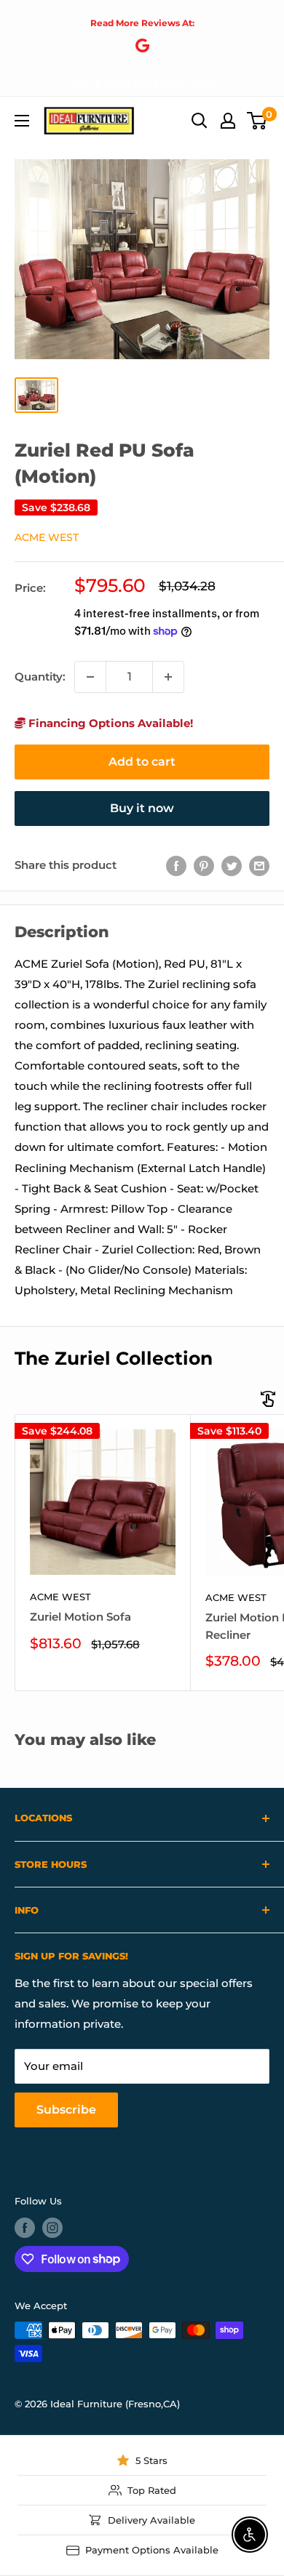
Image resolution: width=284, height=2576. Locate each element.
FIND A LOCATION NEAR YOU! (142, 84)
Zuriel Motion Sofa (80, 1617)
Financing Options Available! (109, 723)
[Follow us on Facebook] (25, 2228)
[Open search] (200, 121)
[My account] (228, 121)
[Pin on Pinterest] (204, 866)
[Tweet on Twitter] (232, 866)
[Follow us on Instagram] (52, 2228)
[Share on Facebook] (176, 866)
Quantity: (40, 677)
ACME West (47, 537)
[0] (257, 121)
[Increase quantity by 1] (168, 677)
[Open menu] (22, 121)
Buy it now (142, 808)
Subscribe (66, 2110)
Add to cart (142, 762)
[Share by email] (259, 866)
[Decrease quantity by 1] (90, 677)
